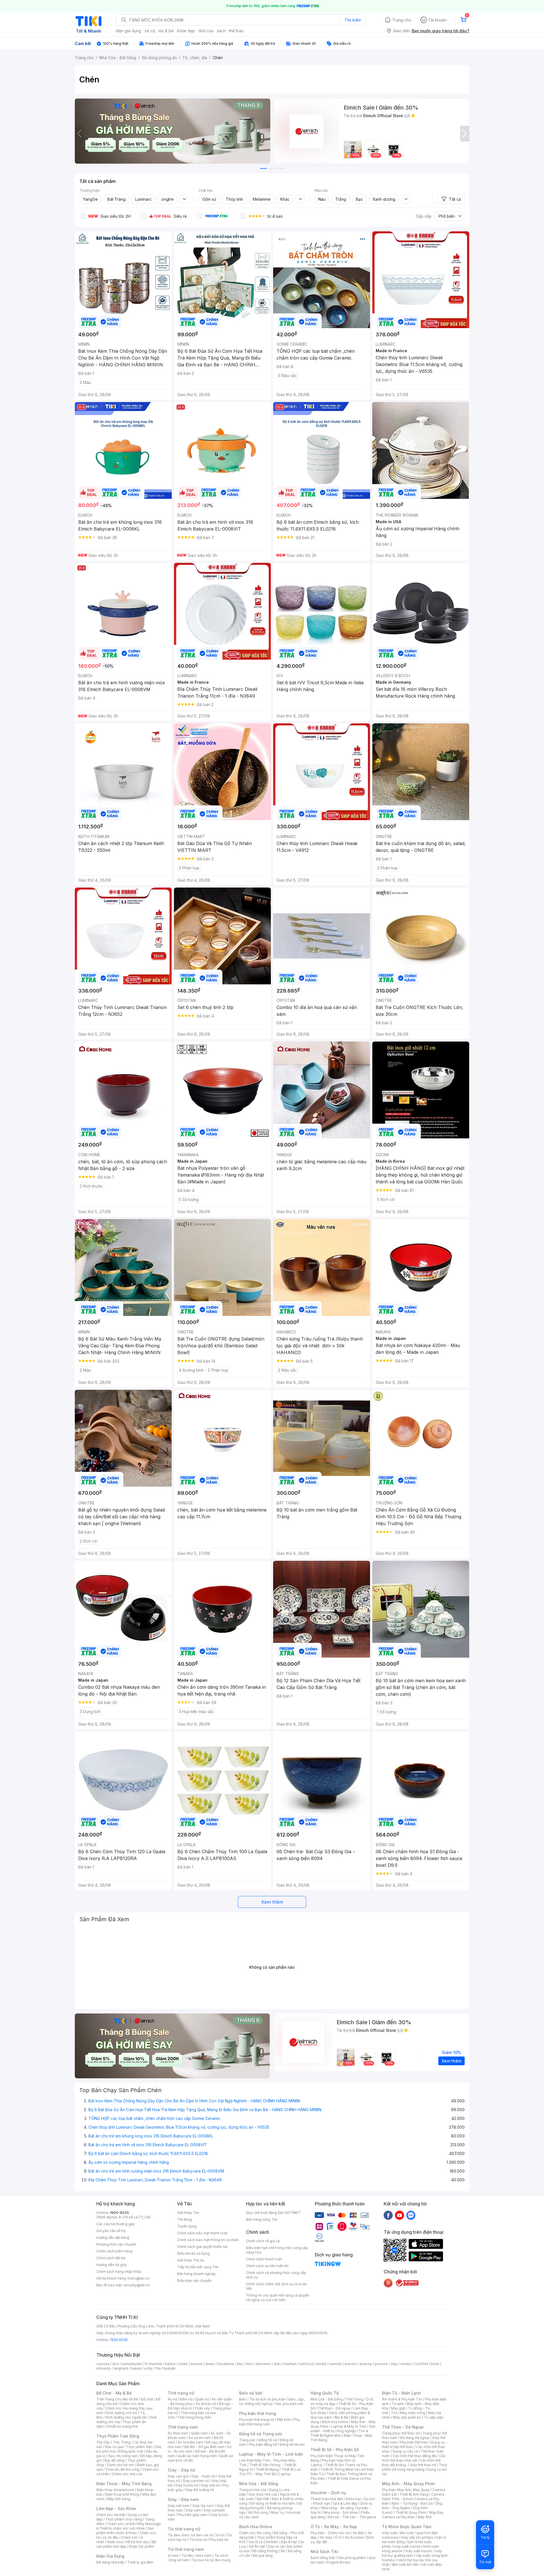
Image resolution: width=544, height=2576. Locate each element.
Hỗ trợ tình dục (137, 2542)
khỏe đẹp (186, 31)
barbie (170, 2364)
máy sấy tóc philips (417, 2537)
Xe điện (359, 2533)
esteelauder (132, 2364)
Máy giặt (398, 2408)
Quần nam (199, 2433)
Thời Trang (354, 2399)
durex (210, 2364)
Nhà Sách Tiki (324, 2552)
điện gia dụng (128, 31)
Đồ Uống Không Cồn (268, 2551)
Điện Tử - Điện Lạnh (401, 2393)
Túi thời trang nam (186, 2549)
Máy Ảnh (425, 2517)
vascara (103, 2364)
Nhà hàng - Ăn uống (337, 2508)
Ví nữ (220, 2535)
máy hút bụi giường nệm (412, 2553)
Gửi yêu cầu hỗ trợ (111, 2231)
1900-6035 (119, 2213)
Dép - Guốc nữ (203, 2476)
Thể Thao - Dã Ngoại (403, 2427)
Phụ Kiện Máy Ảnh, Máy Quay (406, 2490)
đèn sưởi (406, 2533)
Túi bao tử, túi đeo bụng (211, 2560)
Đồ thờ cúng (258, 2512)
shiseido (104, 2368)
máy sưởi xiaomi (419, 2551)
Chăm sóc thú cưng (255, 2533)
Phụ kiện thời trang (258, 2413)
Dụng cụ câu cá (405, 2451)
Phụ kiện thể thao (414, 2442)
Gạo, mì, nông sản (123, 2456)
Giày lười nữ (210, 2485)
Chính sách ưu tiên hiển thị (267, 2266)
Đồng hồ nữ (268, 2440)
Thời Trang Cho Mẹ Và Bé (117, 2399)
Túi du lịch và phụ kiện (267, 2399)
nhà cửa (206, 31)
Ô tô (338, 2537)
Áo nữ (172, 2399)
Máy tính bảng (119, 2499)
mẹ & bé (166, 31)
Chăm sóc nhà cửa (127, 2474)
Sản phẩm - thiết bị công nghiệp (343, 2429)
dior (115, 2364)
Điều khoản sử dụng (193, 2253)
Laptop (285, 2474)
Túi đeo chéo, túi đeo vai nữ (190, 2535)
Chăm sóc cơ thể (121, 2524)
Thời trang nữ (181, 2393)
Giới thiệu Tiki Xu (191, 2260)
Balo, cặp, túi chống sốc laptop (272, 2401)
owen (183, 2364)
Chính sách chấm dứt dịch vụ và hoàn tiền (276, 2286)
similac (406, 2364)
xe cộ (150, 31)
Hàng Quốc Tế (325, 2393)
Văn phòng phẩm (352, 2558)
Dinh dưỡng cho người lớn (126, 2417)
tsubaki (170, 2368)
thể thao (236, 31)
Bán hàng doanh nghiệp (196, 2274)
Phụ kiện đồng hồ (263, 2444)
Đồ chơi (147, 2399)
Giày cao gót (178, 2476)
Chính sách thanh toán (264, 2259)
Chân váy (202, 2408)
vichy (148, 2368)
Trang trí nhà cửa (253, 2490)
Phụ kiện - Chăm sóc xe (330, 2533)
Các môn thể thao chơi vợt (414, 2458)
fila (158, 2368)
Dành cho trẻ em (121, 2465)
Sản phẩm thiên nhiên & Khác (125, 2531)
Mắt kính (284, 2420)
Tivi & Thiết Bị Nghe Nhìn (339, 2433)
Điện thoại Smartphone (115, 2490)
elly (240, 2364)
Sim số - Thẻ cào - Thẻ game (352, 2517)
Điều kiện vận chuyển (194, 2281)
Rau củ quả (114, 2447)
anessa (366, 2364)
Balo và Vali (251, 2393)
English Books (339, 2562)
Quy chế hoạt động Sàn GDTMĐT (273, 2213)
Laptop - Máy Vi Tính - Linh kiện (271, 2454)
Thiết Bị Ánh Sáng (414, 2494)
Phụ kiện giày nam (193, 2515)
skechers (263, 2364)
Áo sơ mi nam (200, 2438)
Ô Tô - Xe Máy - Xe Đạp (334, 2527)
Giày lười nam (179, 2506)
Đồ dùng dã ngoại (415, 2438)
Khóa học (354, 2499)
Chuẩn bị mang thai (122, 2426)
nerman (335, 2364)
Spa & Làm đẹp (345, 2503)
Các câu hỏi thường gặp (116, 2224)
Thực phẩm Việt (139, 2447)
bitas (435, 2364)
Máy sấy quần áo (407, 2417)
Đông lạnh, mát (131, 2451)
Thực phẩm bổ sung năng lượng (415, 2467)
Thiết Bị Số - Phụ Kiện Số (335, 2450)
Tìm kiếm (353, 20)
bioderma (226, 2364)
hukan (136, 2368)
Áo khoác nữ (206, 2404)
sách (221, 31)
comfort (421, 2364)
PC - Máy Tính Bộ (262, 2474)
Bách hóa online (335, 2422)
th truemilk (153, 2364)
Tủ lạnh (398, 2404)
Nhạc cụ (277, 2512)
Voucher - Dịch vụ (328, 2493)
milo (249, 2364)
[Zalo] (411, 2215)
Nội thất (263, 2499)
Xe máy (326, 2537)
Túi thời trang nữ (184, 2529)
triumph (290, 2364)
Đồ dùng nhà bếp (110, 2562)
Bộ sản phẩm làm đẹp (126, 2544)
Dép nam (193, 2510)
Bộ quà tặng (263, 2555)
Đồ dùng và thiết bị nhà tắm (272, 2503)
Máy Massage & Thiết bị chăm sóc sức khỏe (129, 2526)
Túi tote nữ (198, 2540)
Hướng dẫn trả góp (112, 2265)
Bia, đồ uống (114, 2460)
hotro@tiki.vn (138, 2278)
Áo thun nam (178, 2433)
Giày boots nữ (187, 2485)
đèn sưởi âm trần (405, 2565)
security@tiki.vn (137, 2285)
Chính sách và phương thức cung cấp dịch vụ (276, 2275)
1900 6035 (119, 2340)
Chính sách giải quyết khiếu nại (202, 2247)
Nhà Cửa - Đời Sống (259, 2484)
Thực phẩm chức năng (124, 2519)
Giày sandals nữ (196, 2481)
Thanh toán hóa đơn (327, 2499)
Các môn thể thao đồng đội (415, 2456)
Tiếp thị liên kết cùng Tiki (198, 2267)
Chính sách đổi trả (111, 2258)
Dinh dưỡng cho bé (122, 2413)
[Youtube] (399, 2215)
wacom (351, 2364)
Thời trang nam (183, 2427)
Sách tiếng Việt (323, 2558)
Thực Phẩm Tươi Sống (118, 2436)
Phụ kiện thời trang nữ (257, 2420)
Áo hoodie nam (190, 2442)
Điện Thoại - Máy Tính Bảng (124, 2484)
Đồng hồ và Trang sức (261, 2434)
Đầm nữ (186, 2399)
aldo (277, 2364)
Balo (243, 2399)
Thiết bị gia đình (140, 2562)
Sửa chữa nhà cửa (263, 2494)
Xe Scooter (354, 2537)
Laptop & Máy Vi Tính (349, 2426)
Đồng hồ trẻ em (292, 2444)
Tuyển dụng (187, 2226)
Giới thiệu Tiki (188, 2213)
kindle (321, 2364)
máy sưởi (389, 2533)
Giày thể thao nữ (423, 2465)
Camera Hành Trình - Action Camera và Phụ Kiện (413, 2499)
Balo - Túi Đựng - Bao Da (412, 2503)
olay (394, 2364)
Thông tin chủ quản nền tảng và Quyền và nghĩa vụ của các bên (278, 2298)
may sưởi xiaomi (407, 2546)
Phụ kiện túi (219, 2540)
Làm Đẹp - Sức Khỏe (116, 2508)
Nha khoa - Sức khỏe (341, 2512)
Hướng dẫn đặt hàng (113, 2238)
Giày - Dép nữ (181, 2470)
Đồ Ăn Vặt (257, 2546)
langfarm (121, 2368)
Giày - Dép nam (183, 2499)
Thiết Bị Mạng (267, 2469)
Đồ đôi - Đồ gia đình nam (204, 2447)
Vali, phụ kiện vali (289, 2404)
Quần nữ (202, 2399)
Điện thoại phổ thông (122, 2494)
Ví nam (173, 2555)
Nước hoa (115, 2542)
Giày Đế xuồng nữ (200, 2490)
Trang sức (247, 2440)
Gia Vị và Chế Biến (263, 2542)
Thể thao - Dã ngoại (334, 2408)
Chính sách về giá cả (263, 2241)
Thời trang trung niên (194, 2417)
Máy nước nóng (413, 2413)
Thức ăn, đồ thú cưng (122, 2469)
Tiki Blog (184, 2219)
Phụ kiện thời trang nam (269, 2422)
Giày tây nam (203, 2506)
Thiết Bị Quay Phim (411, 2512)
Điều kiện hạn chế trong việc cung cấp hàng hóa (277, 2250)
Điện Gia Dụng (110, 2556)
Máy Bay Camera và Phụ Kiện (413, 2515)
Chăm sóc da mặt (111, 2515)
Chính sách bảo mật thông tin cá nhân (208, 2240)
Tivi (394, 2413)
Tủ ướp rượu (434, 2417)
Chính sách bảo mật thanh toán (202, 2233)
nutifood (306, 2364)
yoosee (381, 2364)
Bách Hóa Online (256, 2527)
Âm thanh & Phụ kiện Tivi (402, 2399)
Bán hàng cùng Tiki (262, 2219)
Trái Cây (103, 2442)
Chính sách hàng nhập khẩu (119, 2272)
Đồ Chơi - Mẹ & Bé (114, 2393)
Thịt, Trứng (122, 2442)
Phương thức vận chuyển (116, 2244)
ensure (196, 2364)
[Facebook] (388, 2215)
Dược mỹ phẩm (142, 2546)
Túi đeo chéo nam (196, 2555)
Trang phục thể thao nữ (401, 2433)
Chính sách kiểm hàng (114, 2251)
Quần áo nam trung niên (197, 2456)
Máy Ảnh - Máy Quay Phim (408, 2484)
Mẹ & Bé (341, 2417)
